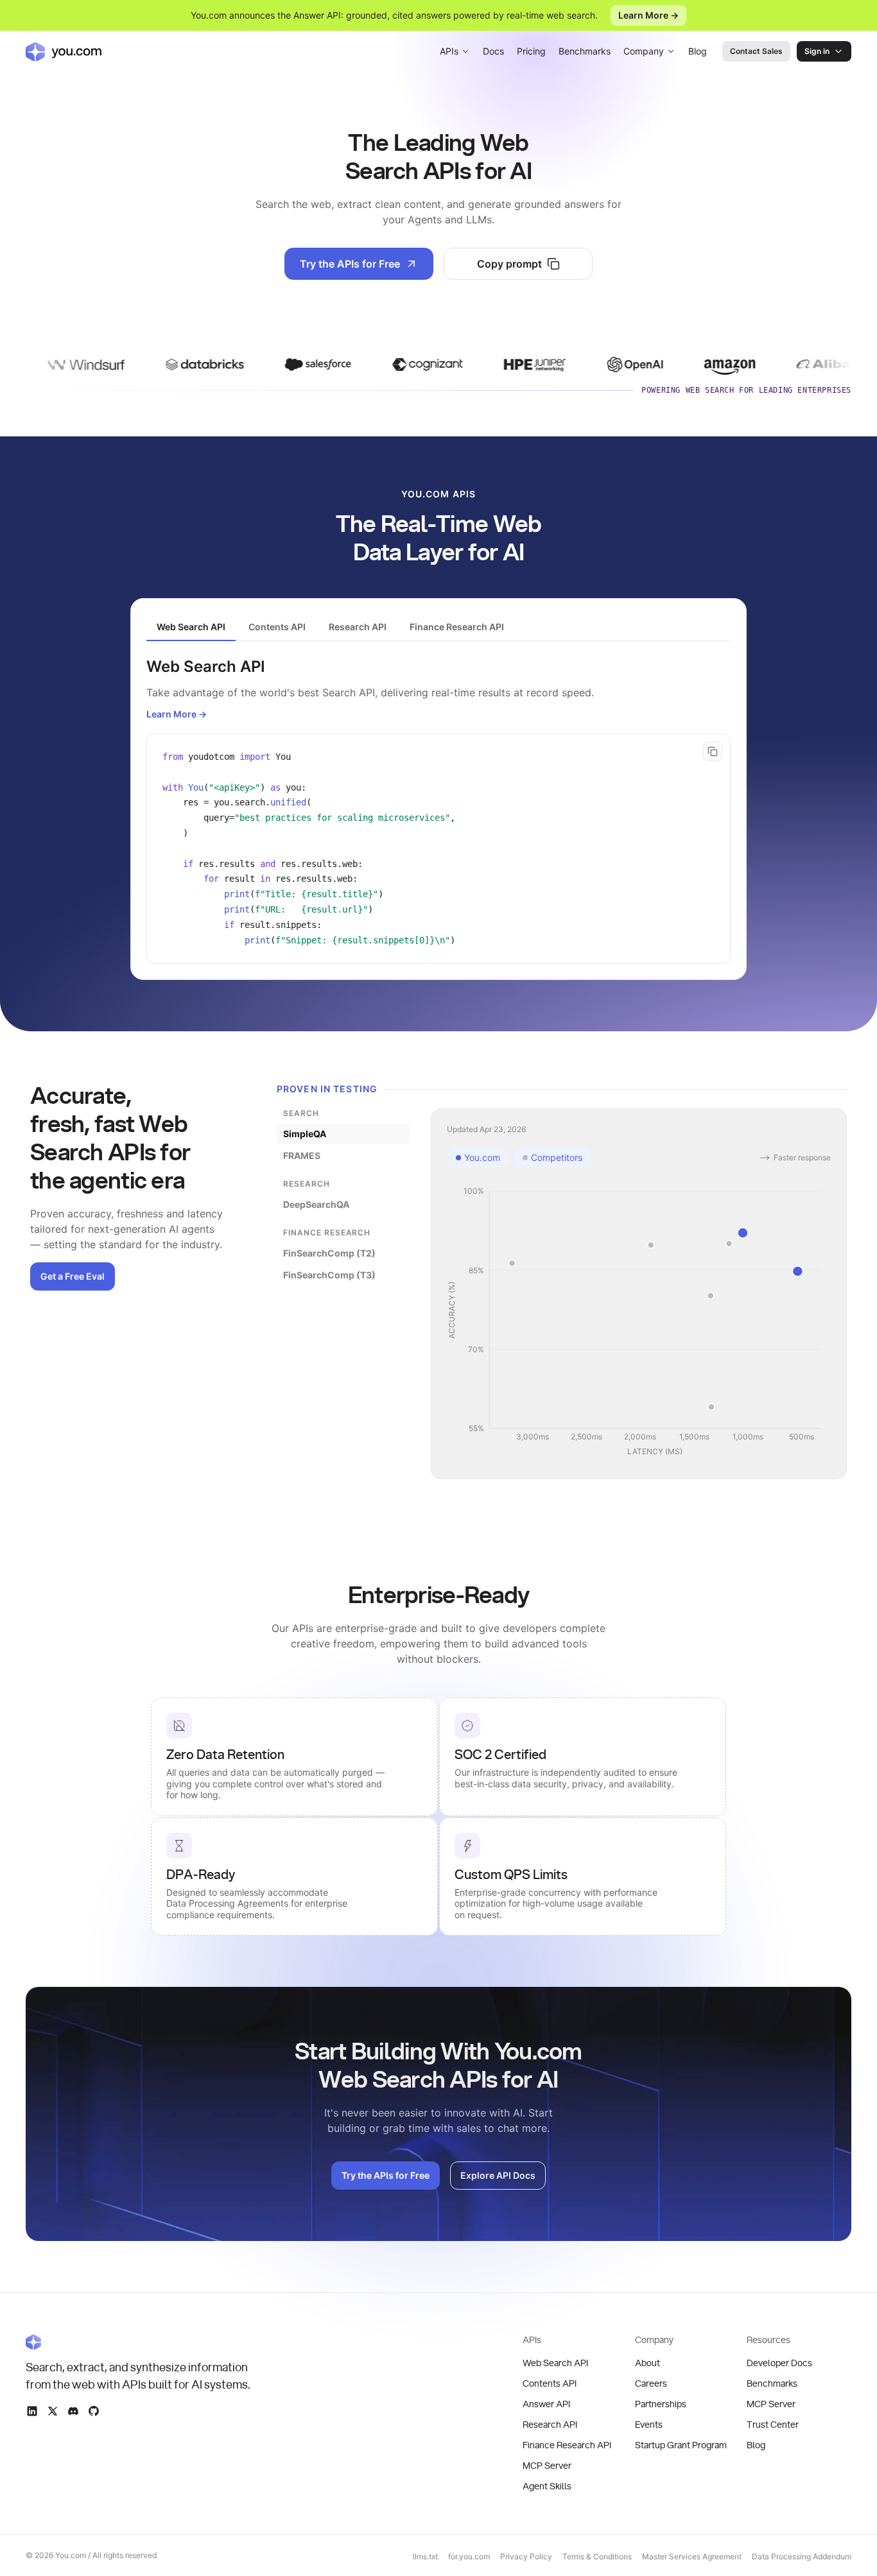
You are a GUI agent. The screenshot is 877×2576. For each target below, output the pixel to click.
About (647, 2364)
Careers (651, 2384)
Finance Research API (567, 2446)
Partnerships (661, 2405)
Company (644, 51)
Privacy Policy (526, 2556)
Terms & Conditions (597, 2556)
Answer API (546, 2405)
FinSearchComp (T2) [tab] (329, 1253)
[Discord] (73, 2411)
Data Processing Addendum (802, 2556)
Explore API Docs (498, 2175)
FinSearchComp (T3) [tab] (329, 1275)
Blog (698, 51)
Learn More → (648, 15)
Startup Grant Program (681, 2446)
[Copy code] (713, 751)
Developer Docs (779, 2364)
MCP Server (547, 2466)
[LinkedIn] (32, 2411)
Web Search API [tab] (191, 627)
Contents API (550, 2384)
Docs (493, 51)
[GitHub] (94, 2411)
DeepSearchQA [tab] (316, 1204)
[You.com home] (64, 51)
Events (649, 2425)
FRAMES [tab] (302, 1155)
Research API (550, 2425)
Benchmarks (585, 51)
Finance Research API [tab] (457, 627)
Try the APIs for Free (350, 264)
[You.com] (139, 2342)
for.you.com (469, 2556)
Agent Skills (547, 2487)
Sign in (817, 51)
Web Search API (555, 2364)
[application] (639, 1322)
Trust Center (773, 2425)
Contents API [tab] (277, 627)
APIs (449, 51)
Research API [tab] (358, 627)
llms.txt (425, 2556)
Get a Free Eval (73, 1276)
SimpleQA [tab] (305, 1134)
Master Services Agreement (692, 2556)
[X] (53, 2411)
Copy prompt (509, 264)
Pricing (531, 51)
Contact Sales (756, 51)
